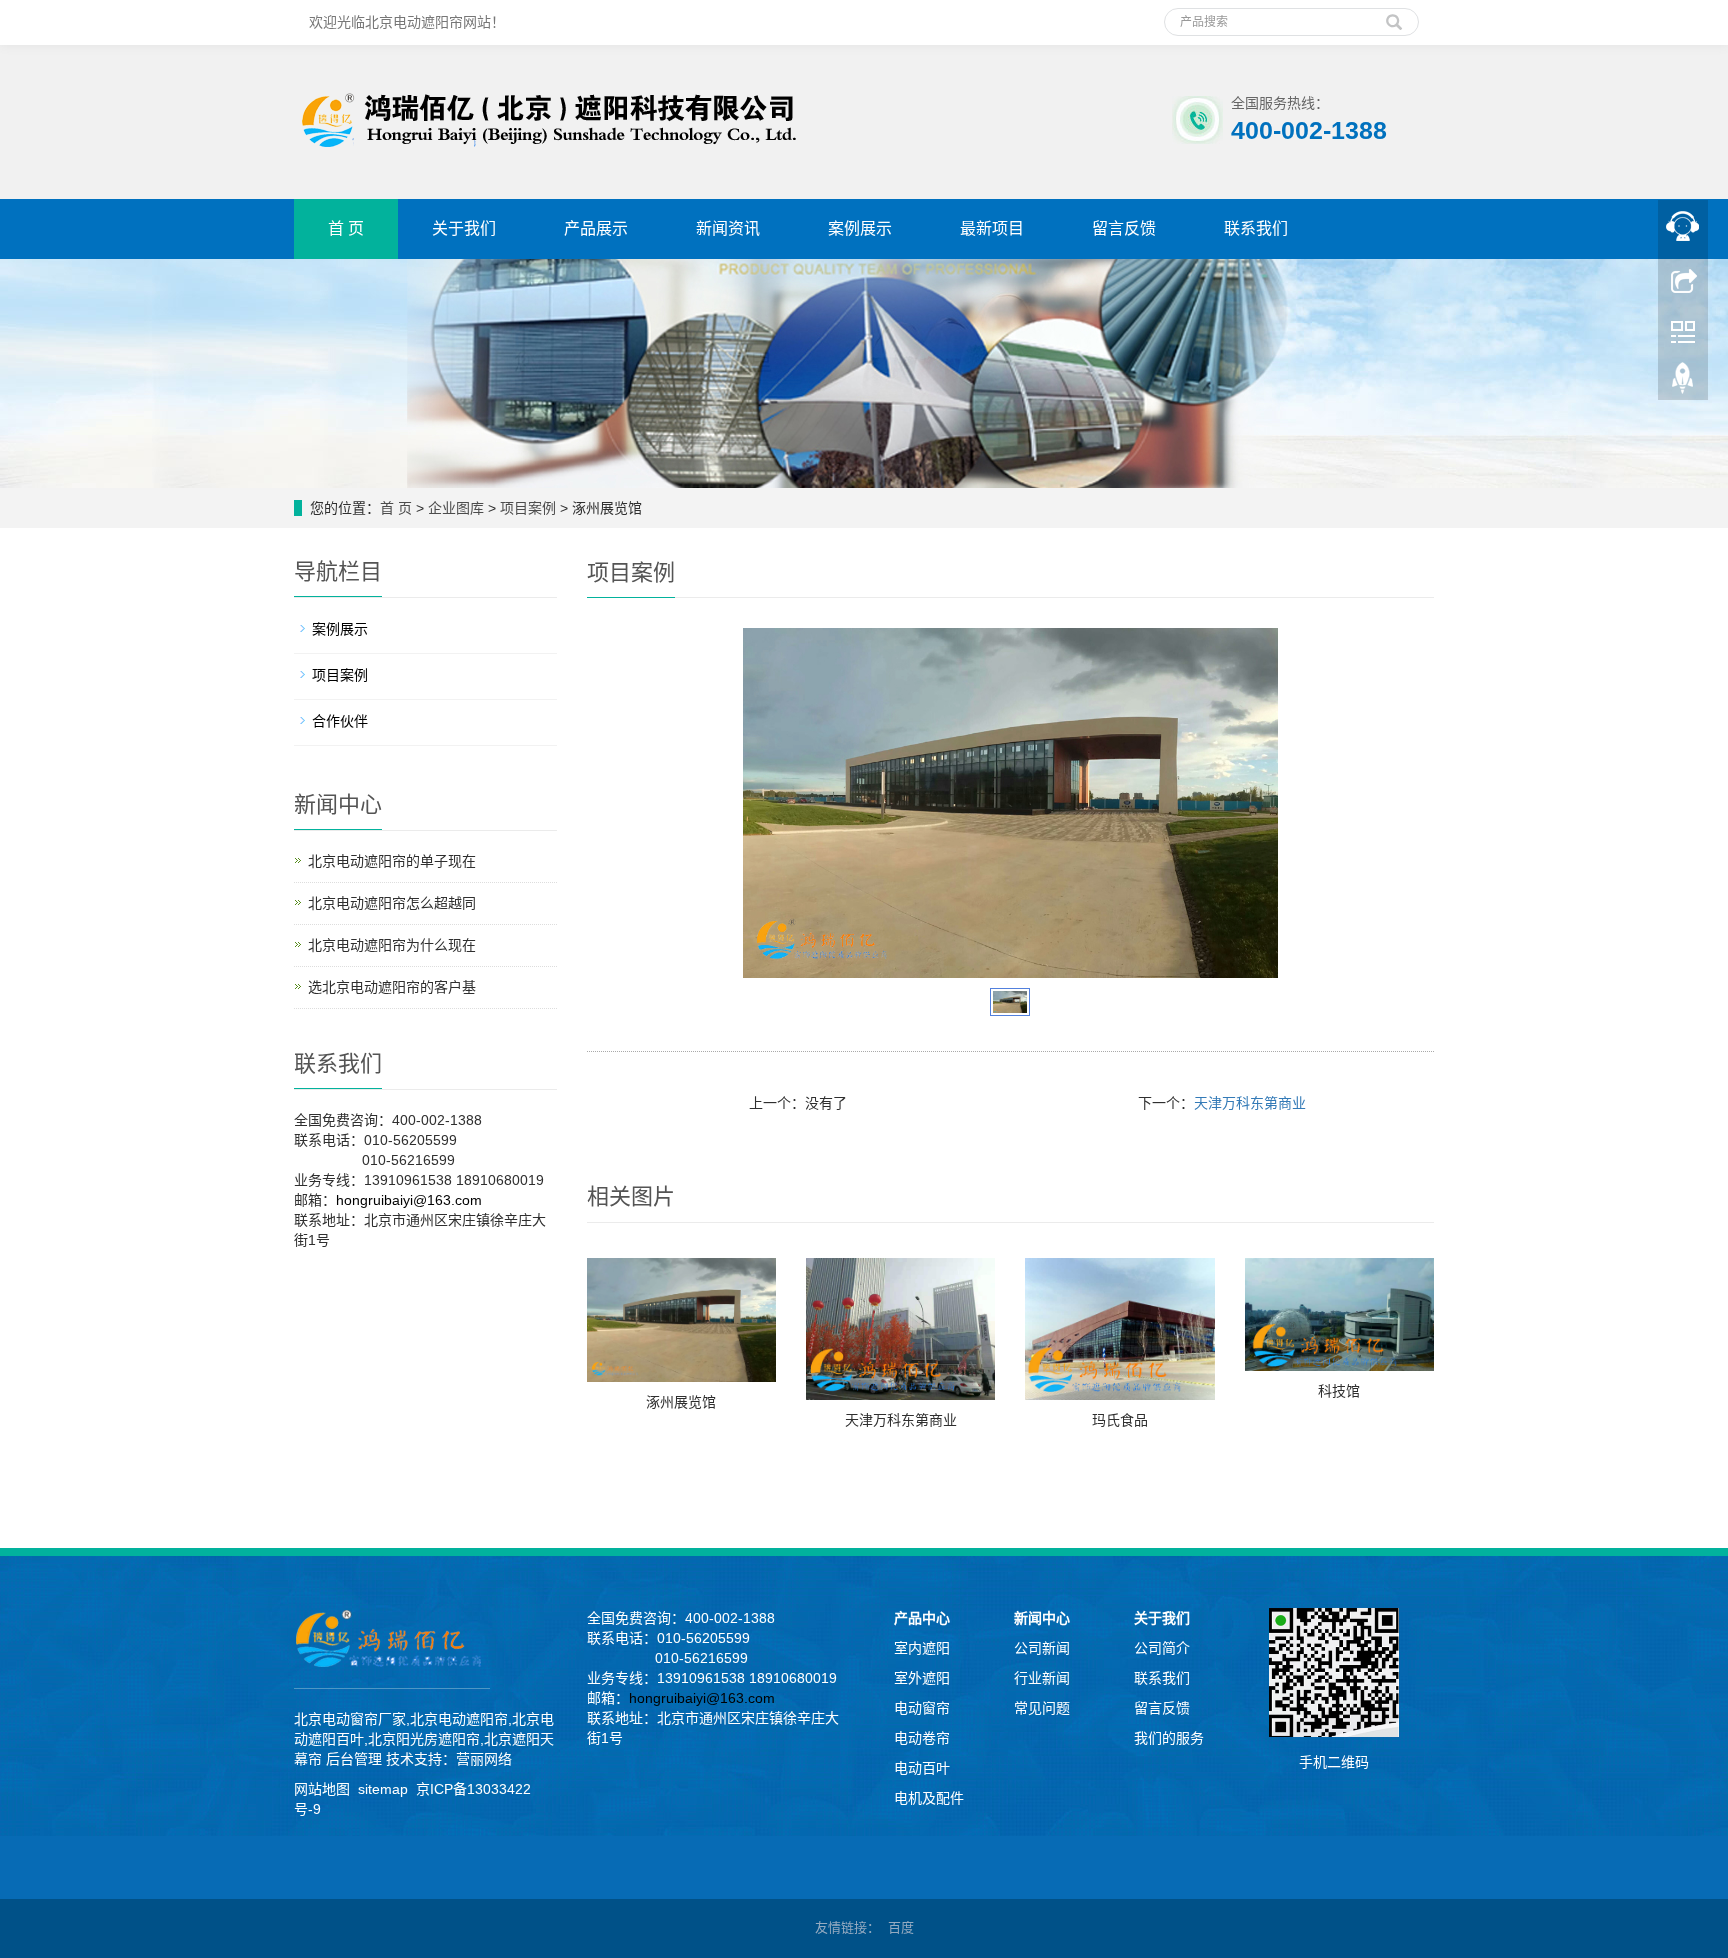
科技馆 (1339, 1391)
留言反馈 (1124, 228)
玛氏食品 (1120, 1420)
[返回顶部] (1683, 383)
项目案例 (528, 508)
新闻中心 (1042, 1618)
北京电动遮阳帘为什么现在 (392, 945)
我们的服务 (1169, 1738)
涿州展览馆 (681, 1402)
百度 (901, 1927)
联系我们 (1256, 228)
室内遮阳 (922, 1648)
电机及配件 (929, 1798)
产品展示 (596, 228)
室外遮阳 (922, 1678)
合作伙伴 (340, 721)
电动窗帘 (922, 1708)
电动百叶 (922, 1768)
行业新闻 (1042, 1678)
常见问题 (1042, 1708)
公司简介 (1162, 1648)
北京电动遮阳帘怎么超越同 (392, 903)
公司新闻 (1042, 1648)
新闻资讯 (728, 228)
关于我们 (464, 228)
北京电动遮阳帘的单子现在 (392, 861)
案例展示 (860, 228)
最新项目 (992, 228)
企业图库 (456, 508)
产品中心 (922, 1618)
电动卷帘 (922, 1738)
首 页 (346, 228)
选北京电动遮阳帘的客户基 (392, 987)
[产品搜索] (1394, 15)
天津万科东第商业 (1250, 1103)
